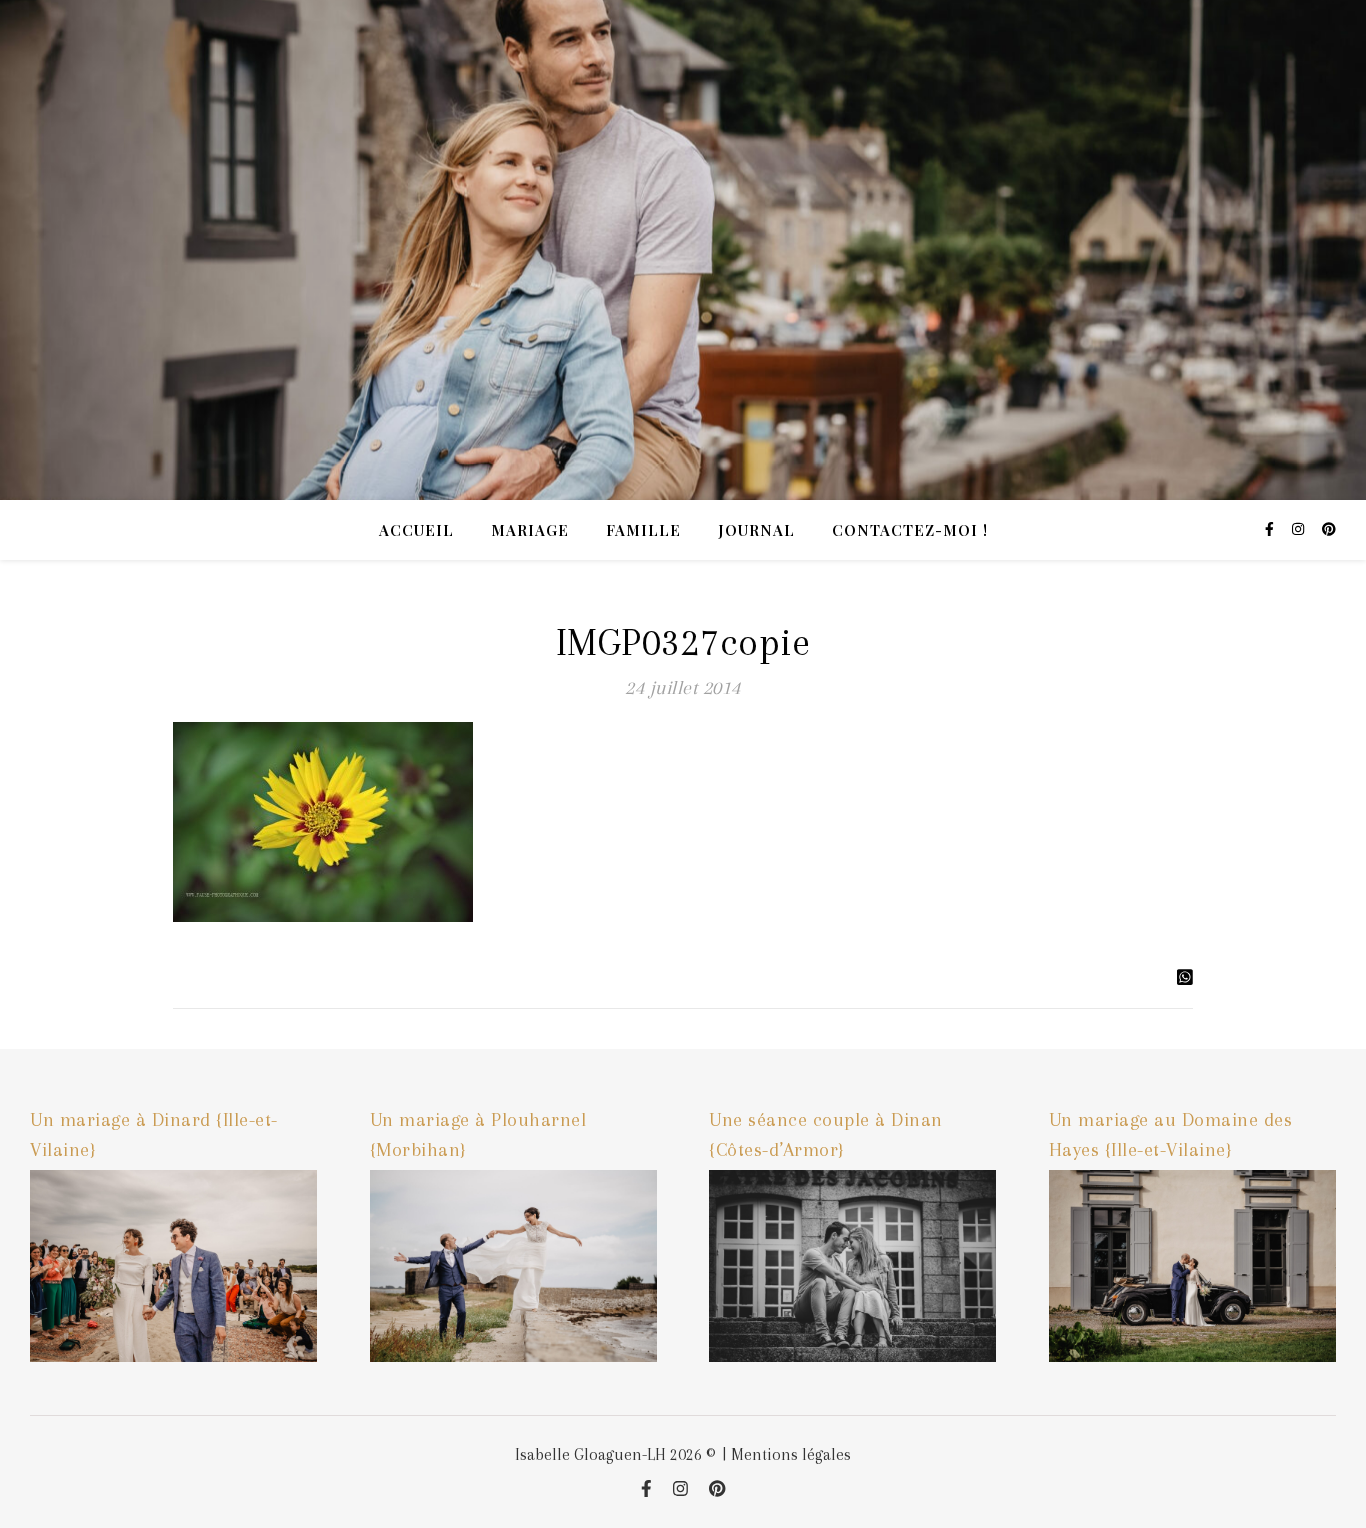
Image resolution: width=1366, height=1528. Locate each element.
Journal (756, 530)
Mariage (530, 530)
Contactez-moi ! (910, 530)
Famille (643, 530)
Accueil (416, 530)
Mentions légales (791, 1454)
